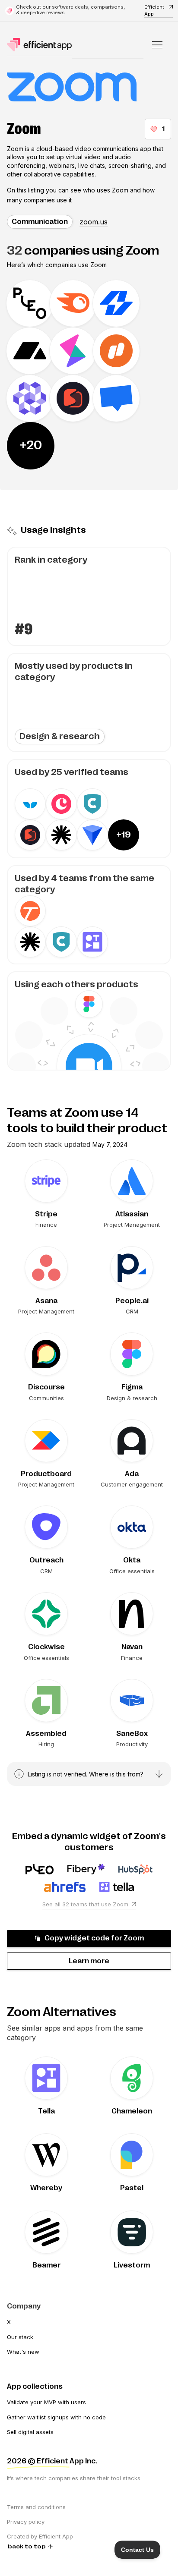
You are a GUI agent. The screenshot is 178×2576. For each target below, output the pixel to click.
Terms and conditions (36, 2507)
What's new (23, 2352)
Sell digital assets (30, 2432)
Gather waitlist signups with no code (56, 2417)
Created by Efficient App (40, 2536)
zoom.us (94, 222)
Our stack (20, 2337)
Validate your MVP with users (46, 2402)
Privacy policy (26, 2522)
